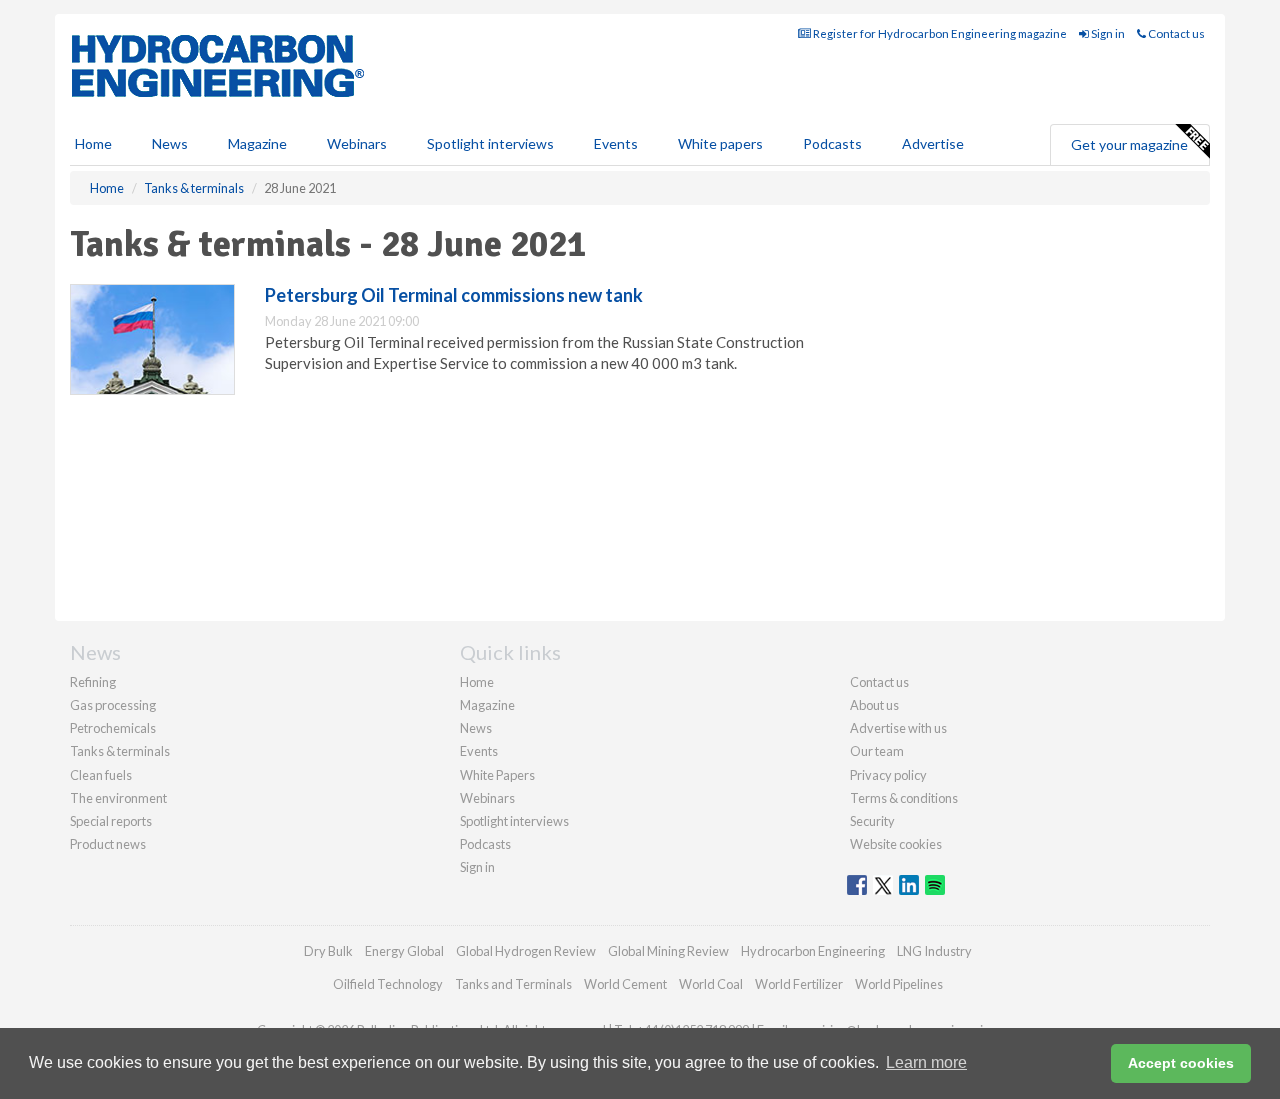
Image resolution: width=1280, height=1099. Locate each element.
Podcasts (832, 143)
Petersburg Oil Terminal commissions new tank (454, 295)
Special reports (111, 821)
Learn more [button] (926, 1062)
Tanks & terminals (120, 751)
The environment (118, 798)
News (476, 728)
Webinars (357, 143)
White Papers (497, 775)
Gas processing (113, 705)
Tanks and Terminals (513, 984)
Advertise (933, 143)
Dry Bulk (328, 951)
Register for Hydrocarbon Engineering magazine (939, 33)
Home (93, 143)
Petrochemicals (113, 728)
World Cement (625, 984)
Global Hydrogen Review (526, 951)
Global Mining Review (668, 951)
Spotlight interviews (490, 143)
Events (616, 143)
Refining (93, 682)
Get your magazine (1129, 144)
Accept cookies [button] (1181, 1063)
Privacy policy (888, 775)
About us (874, 705)
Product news (108, 844)
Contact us (1175, 33)
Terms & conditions (904, 798)
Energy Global (404, 951)
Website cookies (896, 844)
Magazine (257, 143)
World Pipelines (899, 984)
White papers (720, 143)
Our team (877, 751)
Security (872, 821)
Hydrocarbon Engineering (813, 951)
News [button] (170, 143)
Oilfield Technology (388, 984)
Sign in (1107, 33)
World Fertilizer (799, 984)
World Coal (711, 984)
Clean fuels (101, 775)
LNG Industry (934, 951)
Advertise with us (898, 728)
